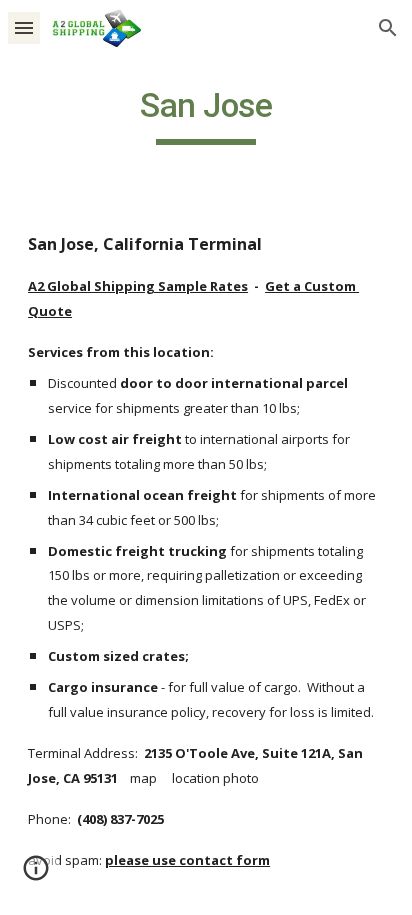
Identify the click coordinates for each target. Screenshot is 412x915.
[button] (24, 27)
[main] (206, 115)
